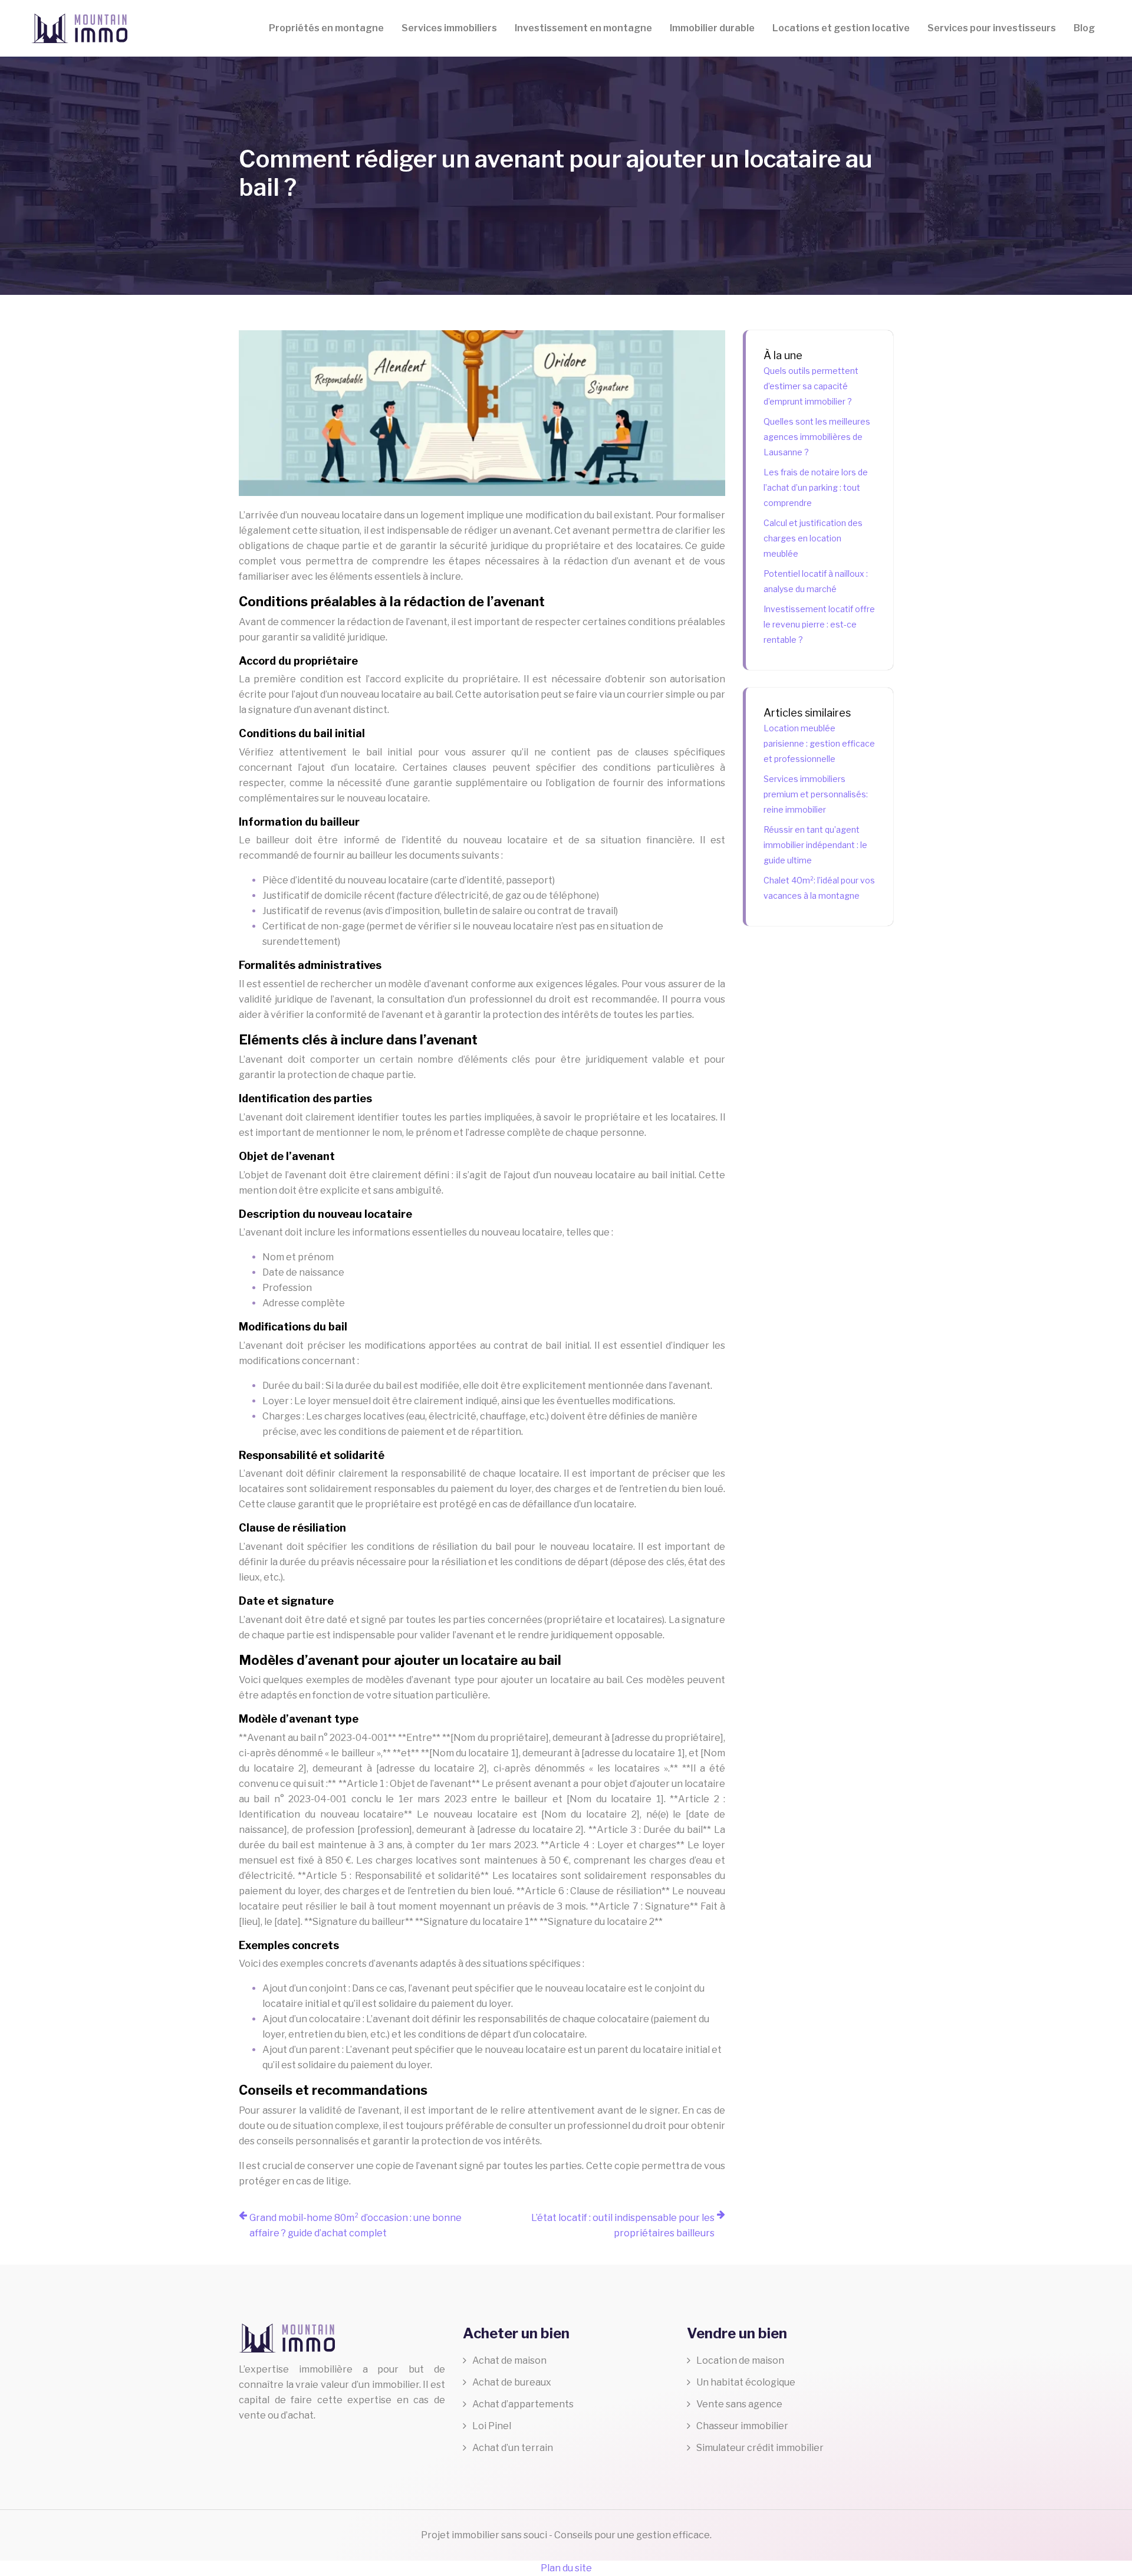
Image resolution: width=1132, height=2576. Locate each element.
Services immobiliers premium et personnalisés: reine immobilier (816, 794)
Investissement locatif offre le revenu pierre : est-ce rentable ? (819, 624)
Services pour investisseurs (992, 28)
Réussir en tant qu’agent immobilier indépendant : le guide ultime (815, 845)
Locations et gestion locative (841, 28)
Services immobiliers (449, 28)
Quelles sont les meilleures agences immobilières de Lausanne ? (817, 437)
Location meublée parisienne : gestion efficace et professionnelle (819, 743)
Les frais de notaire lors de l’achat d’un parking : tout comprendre (816, 487)
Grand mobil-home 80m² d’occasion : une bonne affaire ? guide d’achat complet (356, 2225)
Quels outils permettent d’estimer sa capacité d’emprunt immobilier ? (811, 386)
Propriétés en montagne (326, 28)
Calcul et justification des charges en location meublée (813, 538)
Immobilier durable (712, 28)
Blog (1084, 28)
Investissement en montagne (583, 28)
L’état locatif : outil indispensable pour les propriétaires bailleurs (623, 2225)
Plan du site (566, 2568)
